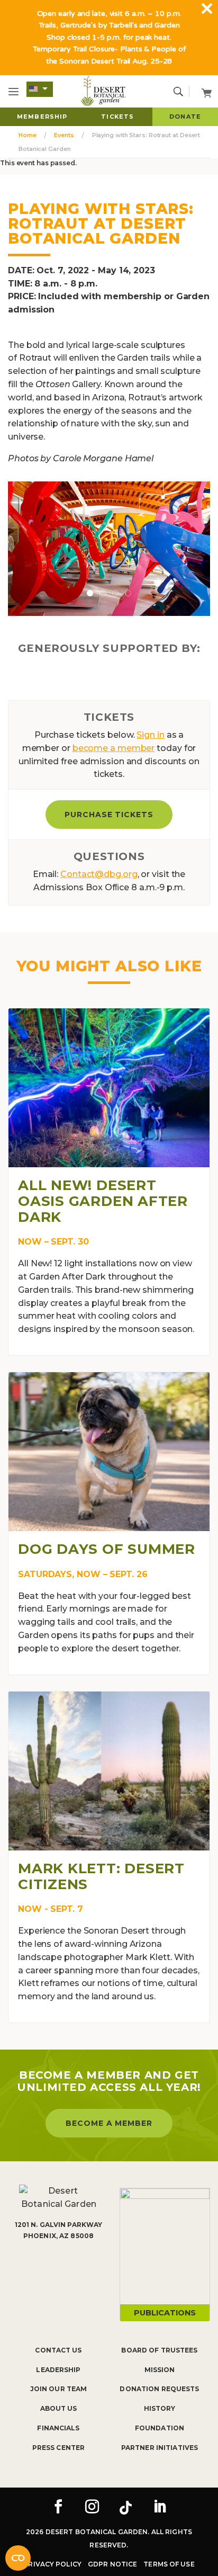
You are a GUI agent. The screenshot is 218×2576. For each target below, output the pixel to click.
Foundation (160, 2428)
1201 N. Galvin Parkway (59, 2225)
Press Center (58, 2448)
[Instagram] (92, 2508)
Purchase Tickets (109, 815)
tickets (117, 117)
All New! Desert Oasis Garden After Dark (103, 1201)
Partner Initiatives (160, 2448)
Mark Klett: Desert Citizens (101, 1876)
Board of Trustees (159, 2350)
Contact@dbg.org (99, 874)
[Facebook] (58, 2508)
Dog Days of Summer (107, 1549)
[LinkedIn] (160, 2508)
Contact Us (58, 2350)
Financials (58, 2428)
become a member (114, 748)
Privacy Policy (52, 2564)
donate (185, 117)
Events (64, 135)
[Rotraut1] (109, 548)
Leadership (58, 2370)
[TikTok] (126, 2508)
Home (28, 135)
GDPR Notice (112, 2564)
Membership (42, 117)
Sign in (150, 735)
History (160, 2408)
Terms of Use (169, 2564)
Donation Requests (159, 2389)
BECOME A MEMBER (109, 2123)
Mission (160, 2370)
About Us (59, 2408)
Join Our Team (59, 2389)
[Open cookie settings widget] (18, 2558)
